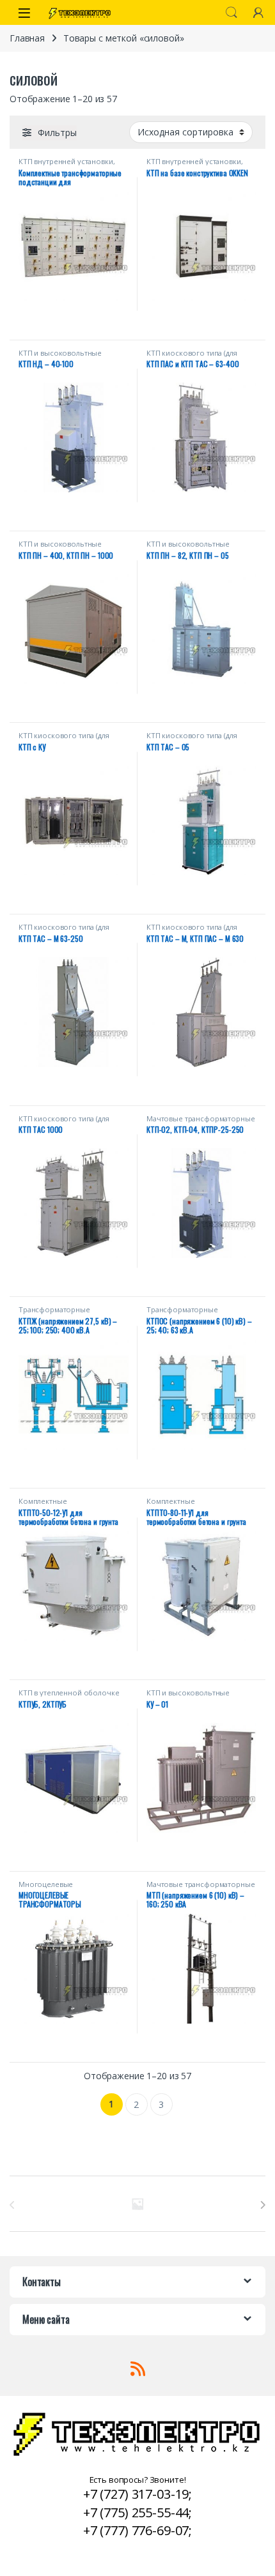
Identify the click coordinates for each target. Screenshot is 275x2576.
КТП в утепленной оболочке (69, 1693)
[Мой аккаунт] (258, 12)
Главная (27, 38)
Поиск (232, 13)
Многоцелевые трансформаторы (49, 1888)
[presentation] (263, 2205)
